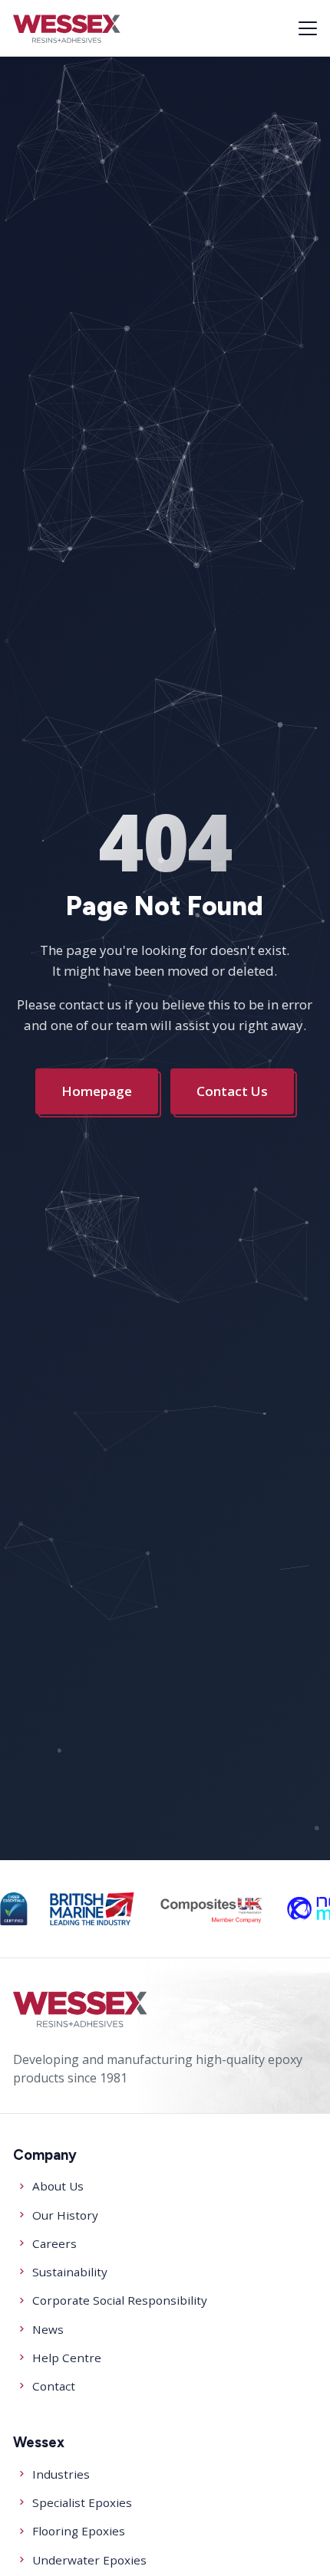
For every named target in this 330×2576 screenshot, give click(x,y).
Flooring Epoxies (79, 2531)
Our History (65, 2215)
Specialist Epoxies (82, 2502)
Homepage (97, 1091)
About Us (58, 2186)
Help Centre (67, 2358)
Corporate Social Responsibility (120, 2300)
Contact (54, 2386)
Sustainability (70, 2272)
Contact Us (233, 1091)
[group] (13, 1909)
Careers (54, 2243)
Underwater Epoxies (89, 2560)
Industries (61, 2474)
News (48, 2329)
